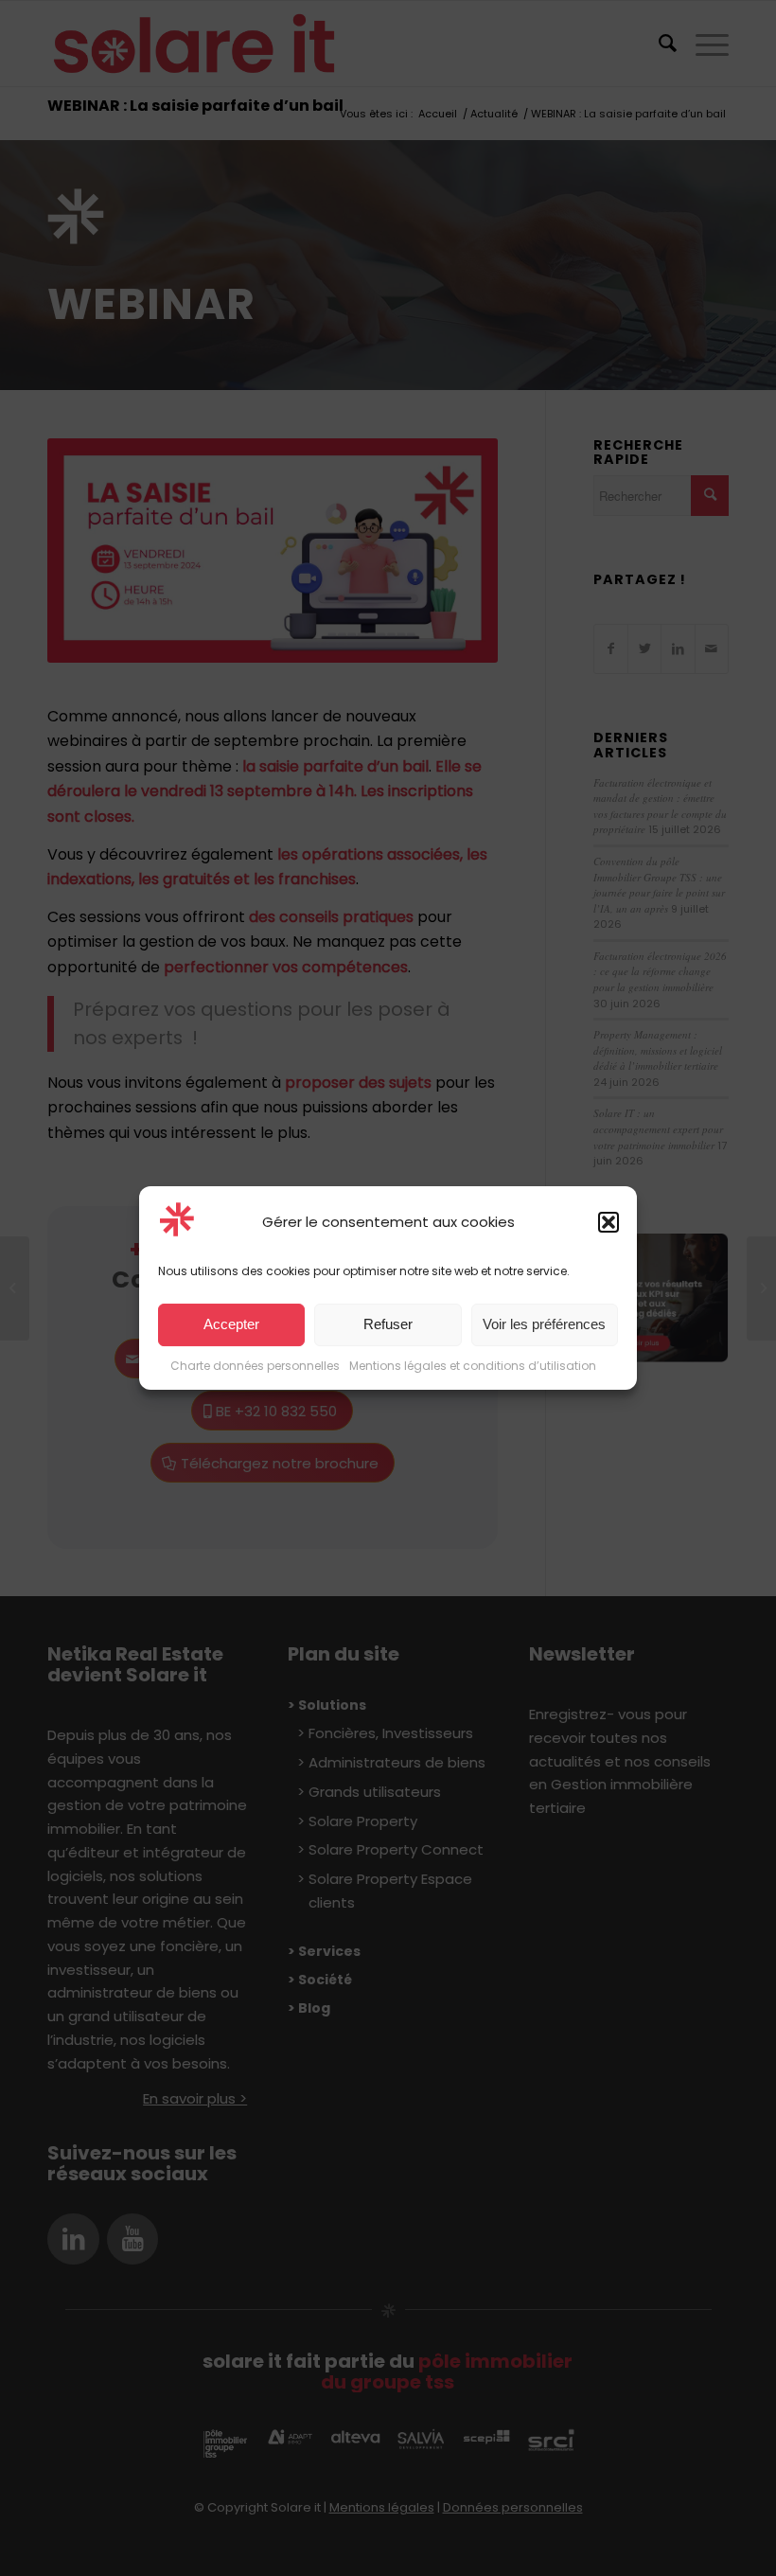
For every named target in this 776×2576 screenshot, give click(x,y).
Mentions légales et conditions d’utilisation (473, 1366)
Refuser (388, 1325)
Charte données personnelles (255, 1366)
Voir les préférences (544, 1325)
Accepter (231, 1325)
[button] (608, 1222)
